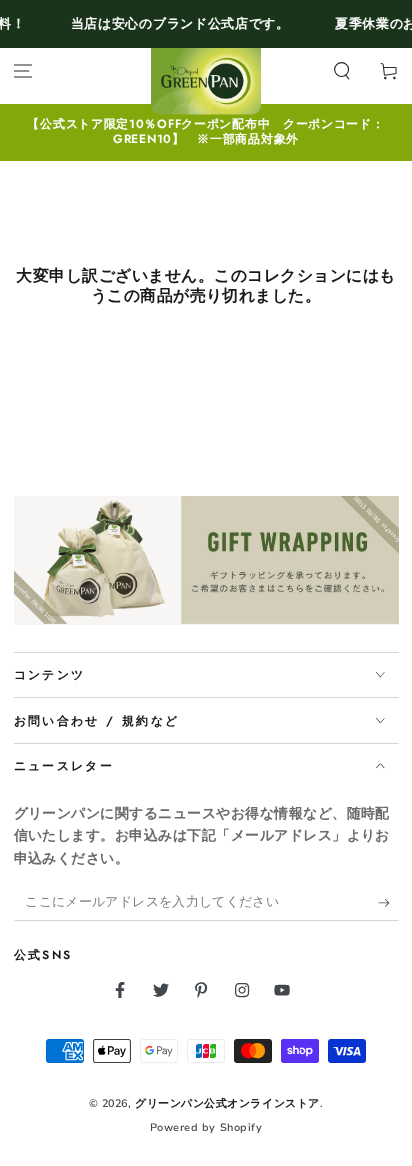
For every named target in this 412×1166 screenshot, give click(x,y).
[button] (341, 71)
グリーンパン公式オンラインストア (227, 1103)
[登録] (388, 903)
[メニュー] (23, 71)
